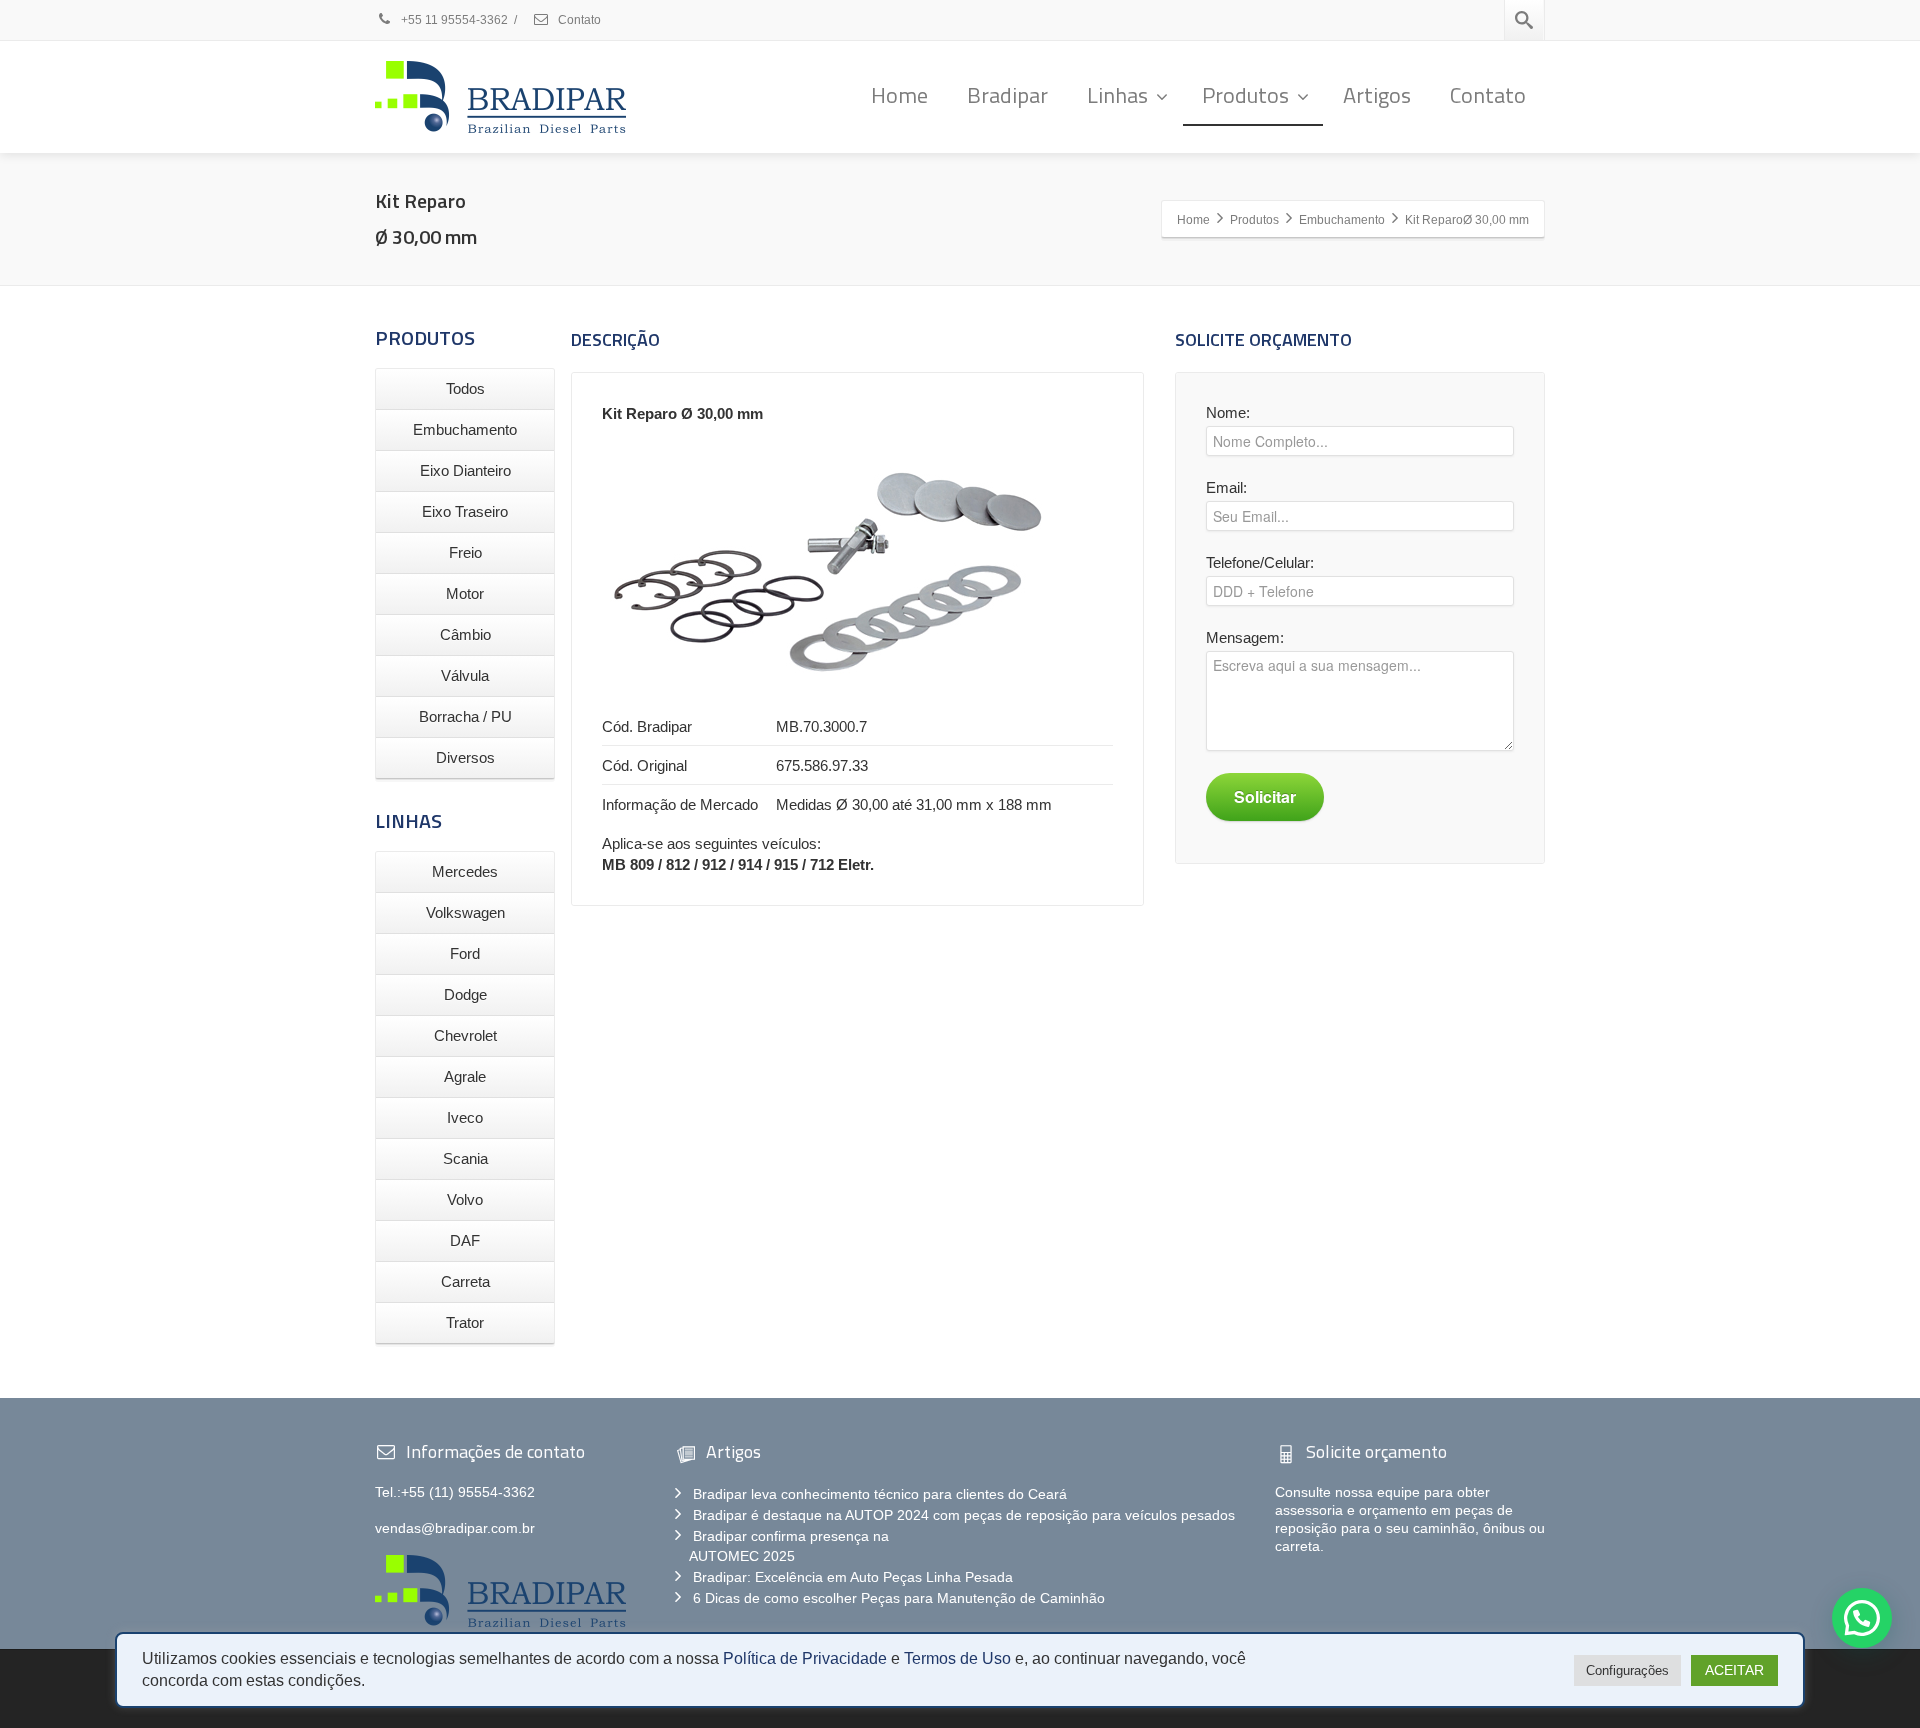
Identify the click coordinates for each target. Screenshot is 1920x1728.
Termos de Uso (957, 1658)
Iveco (465, 1117)
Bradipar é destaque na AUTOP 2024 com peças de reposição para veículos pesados (964, 1515)
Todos (465, 388)
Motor (465, 593)
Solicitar (1265, 796)
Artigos (1377, 95)
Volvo (465, 1199)
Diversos (465, 757)
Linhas (1117, 95)
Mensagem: (1245, 637)
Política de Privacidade (805, 1658)
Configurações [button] (1627, 1670)
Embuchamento (465, 429)
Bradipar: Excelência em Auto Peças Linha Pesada (853, 1577)
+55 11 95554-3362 (454, 20)
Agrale (465, 1076)
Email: (1226, 487)
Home (899, 95)
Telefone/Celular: (1260, 562)
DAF (465, 1240)
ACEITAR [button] (1734, 1670)
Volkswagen (465, 912)
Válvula (465, 675)
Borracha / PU (465, 716)
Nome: (1228, 412)
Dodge (465, 994)
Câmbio (465, 634)
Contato (578, 20)
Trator (465, 1322)
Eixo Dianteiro (465, 470)
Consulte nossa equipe (1347, 1492)
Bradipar (1007, 95)
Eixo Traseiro (465, 511)
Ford (465, 953)
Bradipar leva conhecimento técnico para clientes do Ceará (880, 1494)
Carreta (465, 1281)
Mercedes (465, 871)
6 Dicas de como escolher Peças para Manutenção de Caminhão (899, 1598)
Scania (465, 1158)
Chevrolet (465, 1035)
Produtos (1245, 95)
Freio (465, 552)
